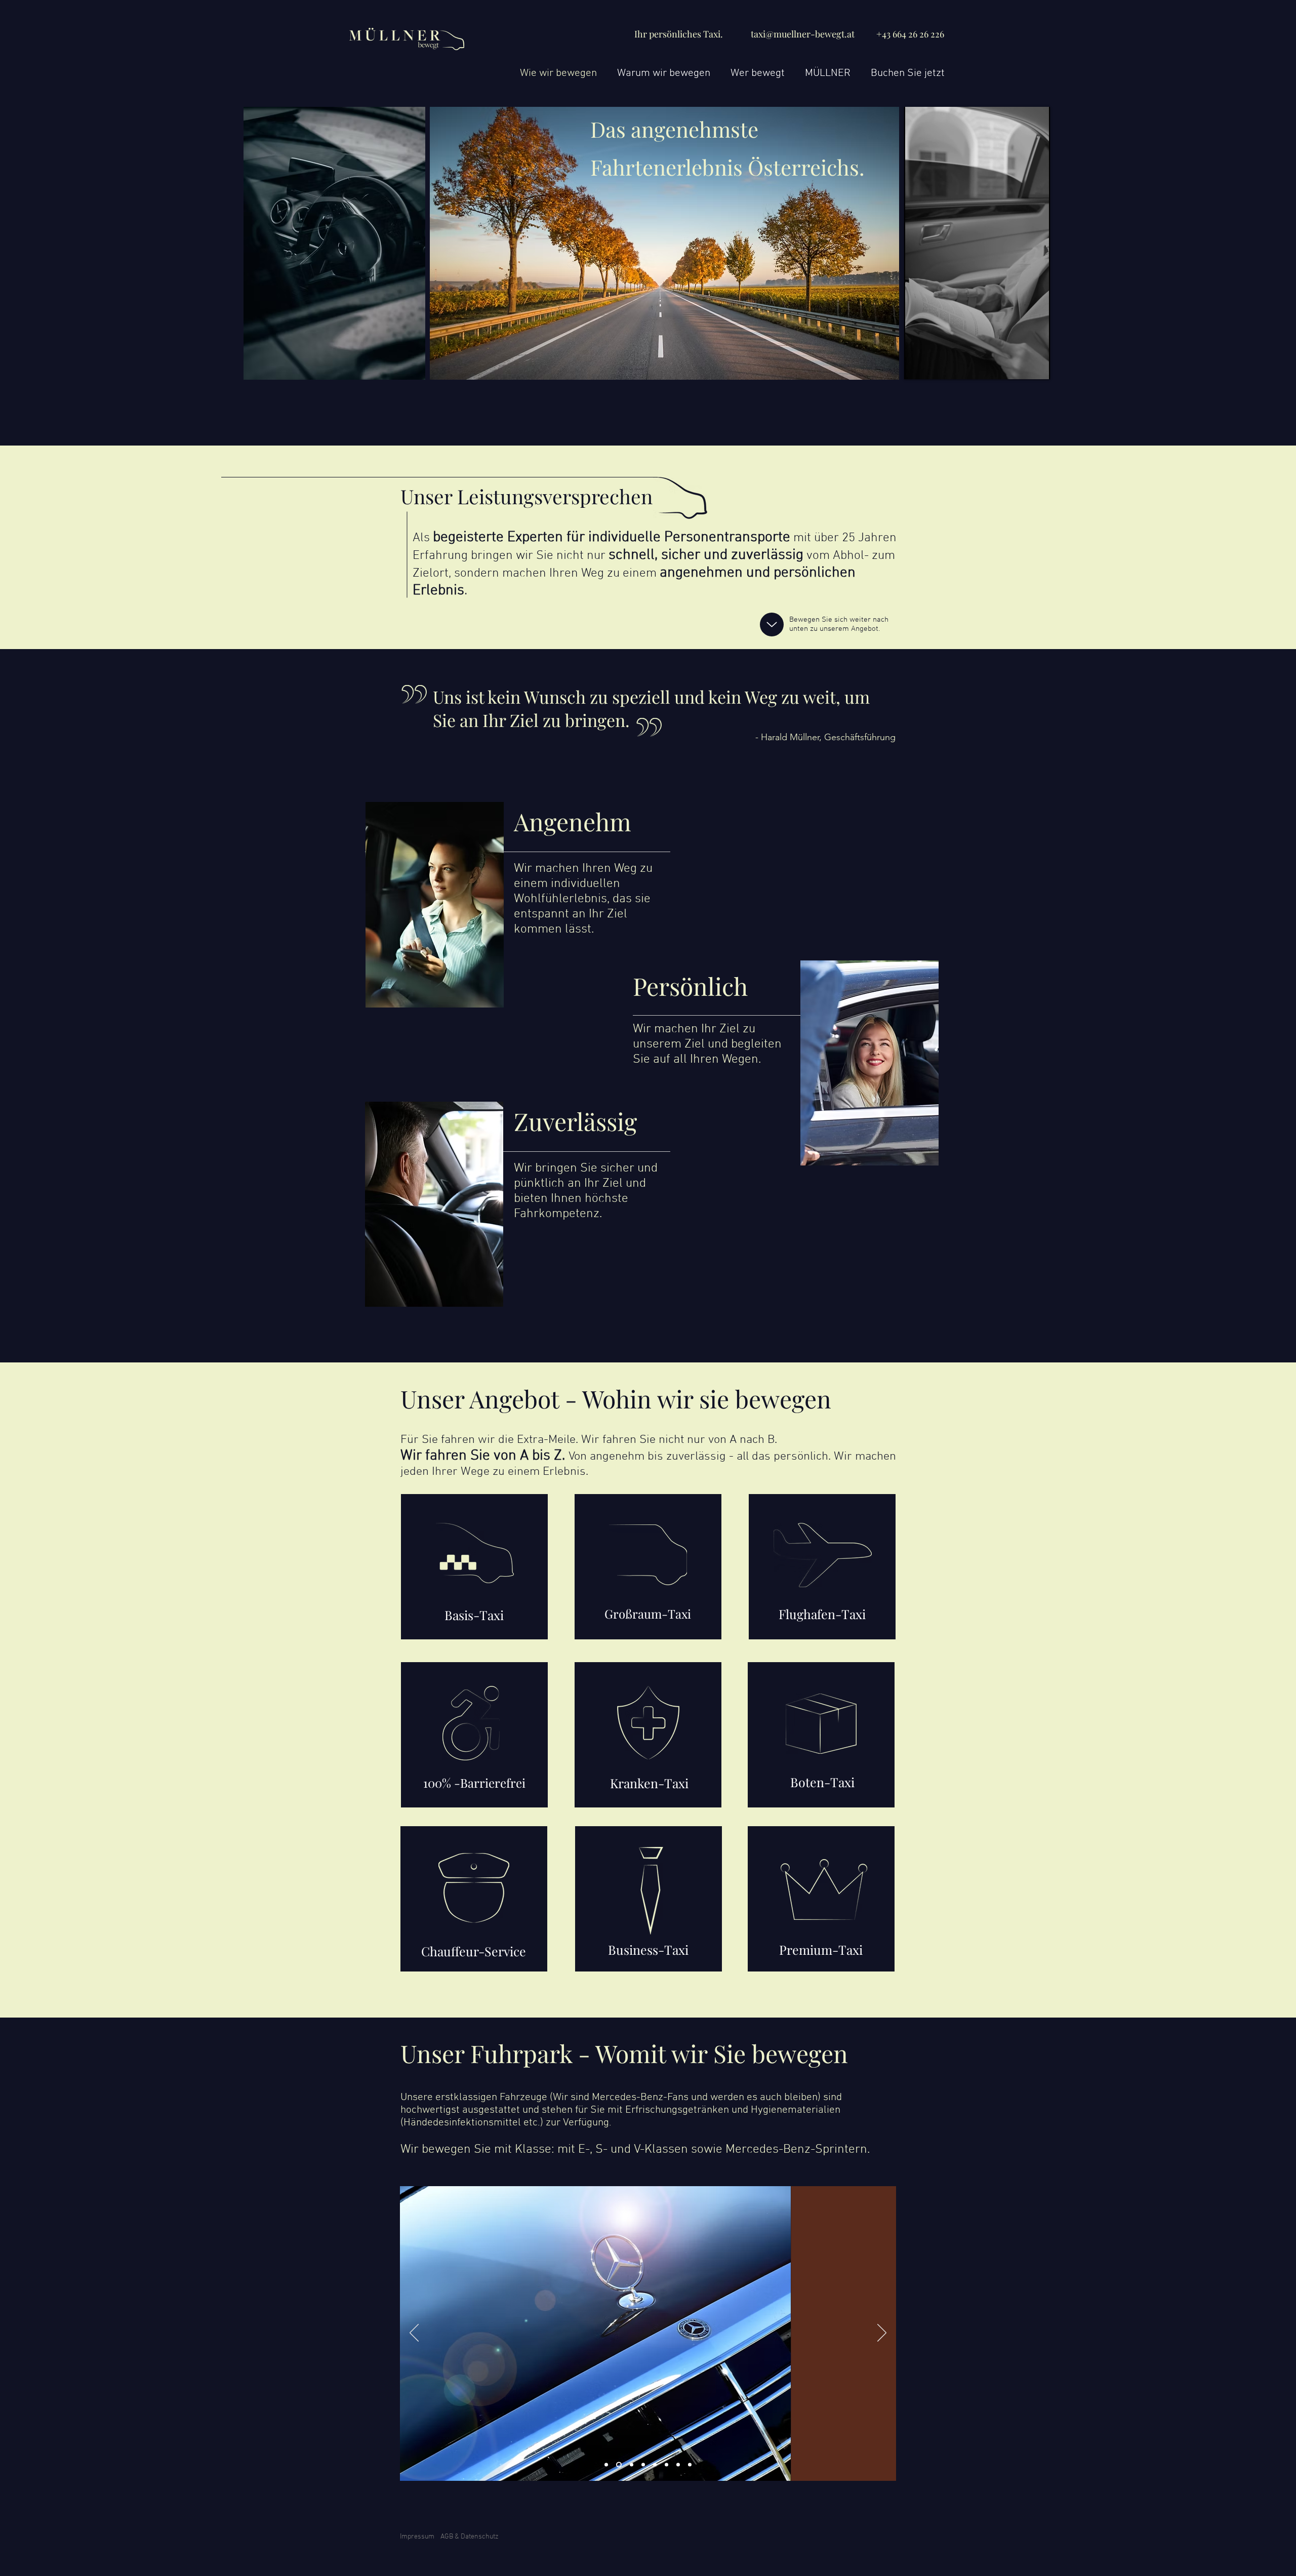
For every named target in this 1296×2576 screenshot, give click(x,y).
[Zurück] (414, 2333)
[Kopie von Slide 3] (643, 2465)
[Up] (772, 625)
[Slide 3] (632, 2465)
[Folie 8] (690, 2465)
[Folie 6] (666, 2465)
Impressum (417, 2537)
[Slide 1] (606, 2465)
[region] (474, 1567)
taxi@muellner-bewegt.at (803, 34)
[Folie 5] (655, 2465)
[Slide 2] (619, 2465)
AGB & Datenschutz (470, 2537)
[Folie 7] (678, 2465)
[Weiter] (882, 2333)
